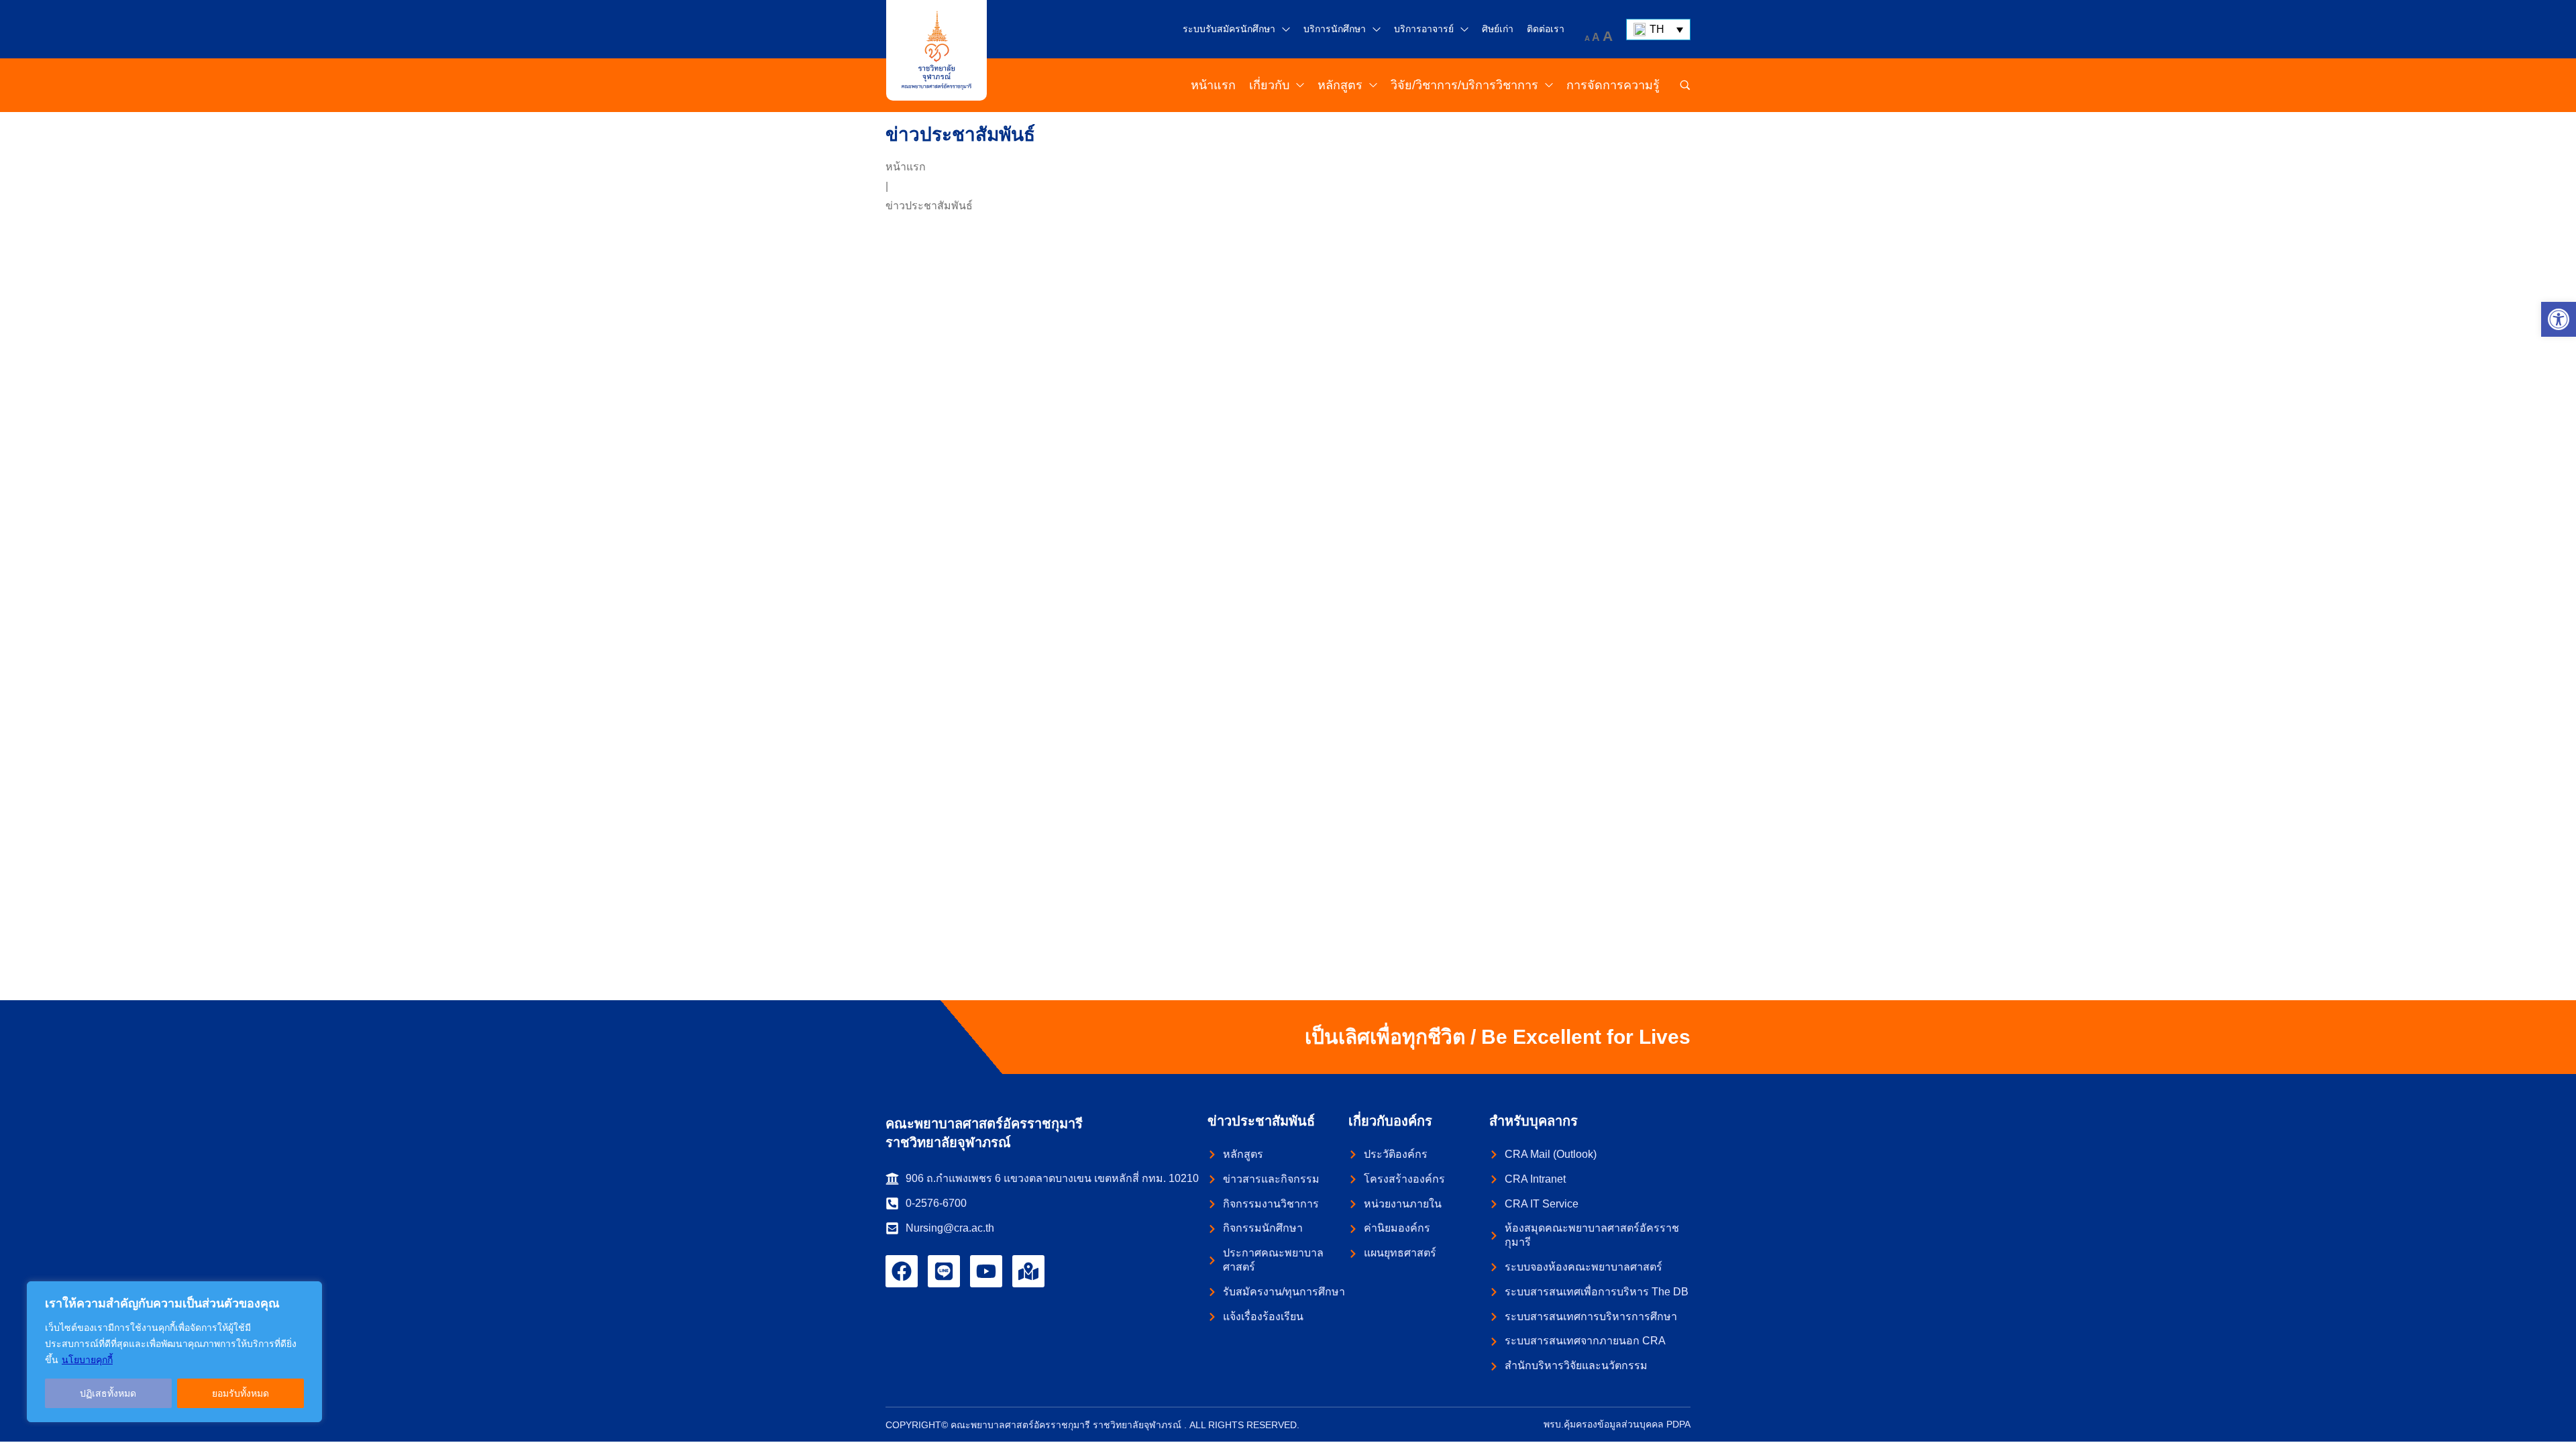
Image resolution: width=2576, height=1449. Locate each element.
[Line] (944, 1271)
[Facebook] (902, 1271)
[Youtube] (986, 1271)
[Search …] (1685, 85)
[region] (174, 1352)
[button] (2559, 319)
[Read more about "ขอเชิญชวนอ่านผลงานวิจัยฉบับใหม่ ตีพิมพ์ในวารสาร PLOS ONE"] (1015, 337)
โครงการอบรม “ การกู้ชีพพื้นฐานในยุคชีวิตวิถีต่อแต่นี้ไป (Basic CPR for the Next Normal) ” (1552, 846)
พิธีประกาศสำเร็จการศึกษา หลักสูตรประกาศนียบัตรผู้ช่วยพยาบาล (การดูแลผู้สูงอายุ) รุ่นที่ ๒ (1012, 846)
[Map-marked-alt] (1028, 1271)
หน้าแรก (906, 167)
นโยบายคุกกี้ (87, 1360)
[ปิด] (308, 1293)
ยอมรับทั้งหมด (240, 1393)
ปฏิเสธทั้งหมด (108, 1393)
